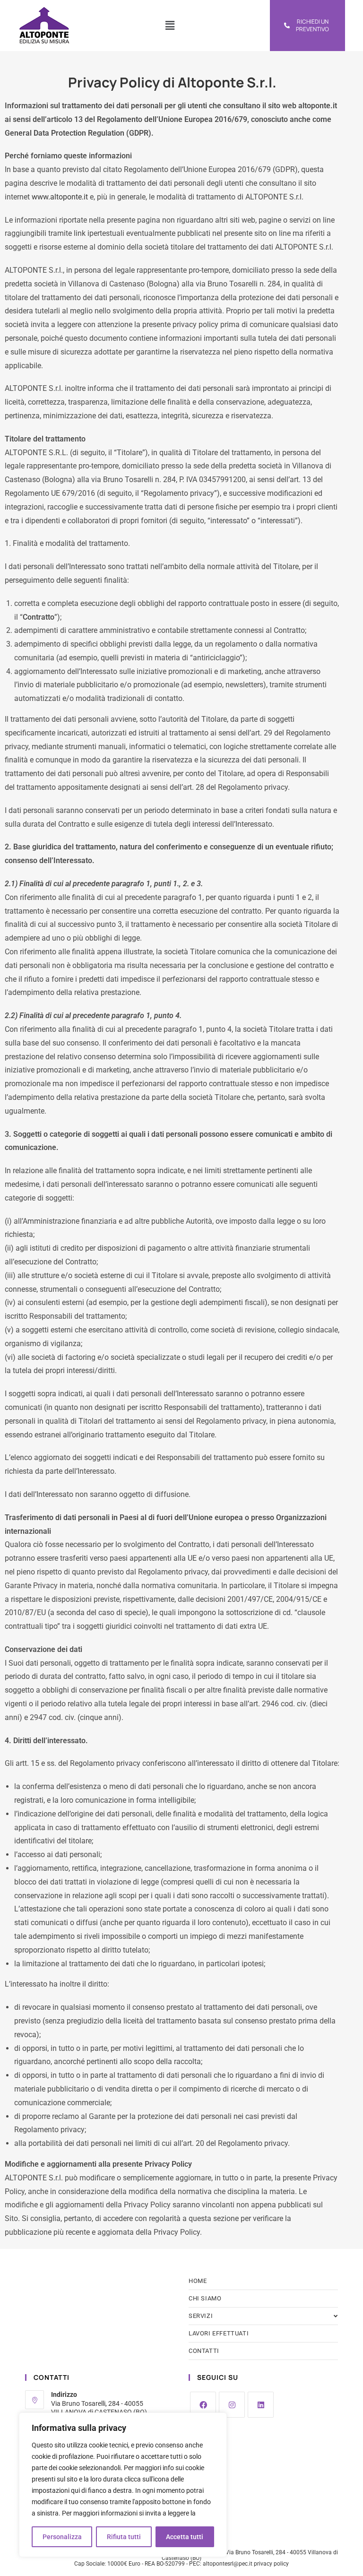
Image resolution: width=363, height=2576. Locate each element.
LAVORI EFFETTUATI (219, 2333)
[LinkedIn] (261, 2405)
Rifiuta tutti (124, 2537)
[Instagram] (232, 2405)
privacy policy (271, 2564)
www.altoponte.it (60, 197)
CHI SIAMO (205, 2298)
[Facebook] (203, 2405)
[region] (123, 2485)
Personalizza (62, 2537)
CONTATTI (204, 2351)
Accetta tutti (185, 2537)
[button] (170, 26)
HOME (198, 2281)
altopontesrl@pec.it (228, 2564)
